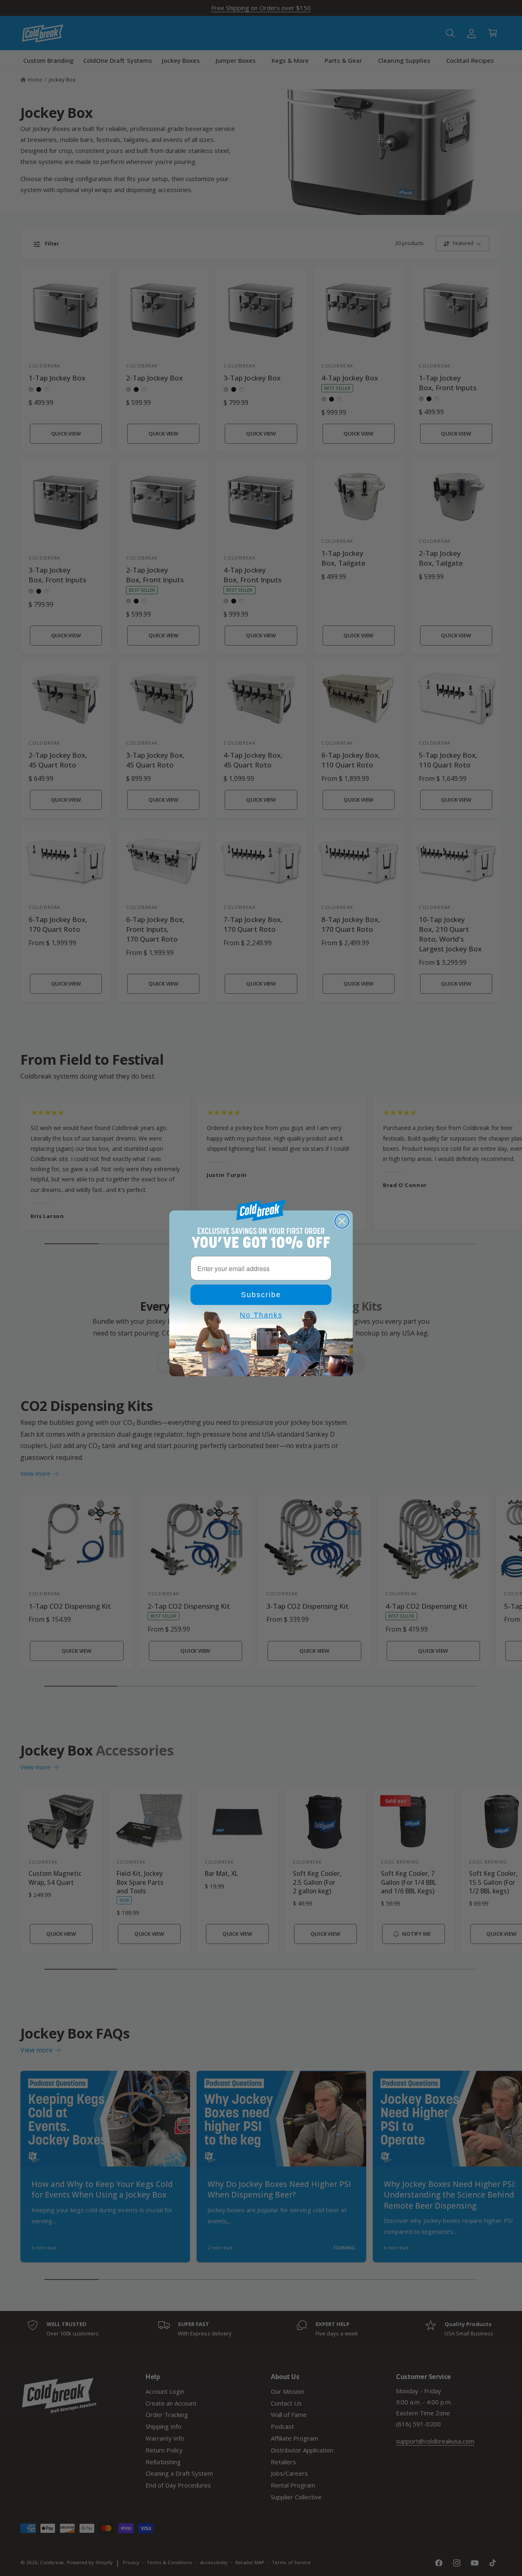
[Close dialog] (342, 1221)
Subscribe (261, 1295)
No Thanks (261, 1315)
